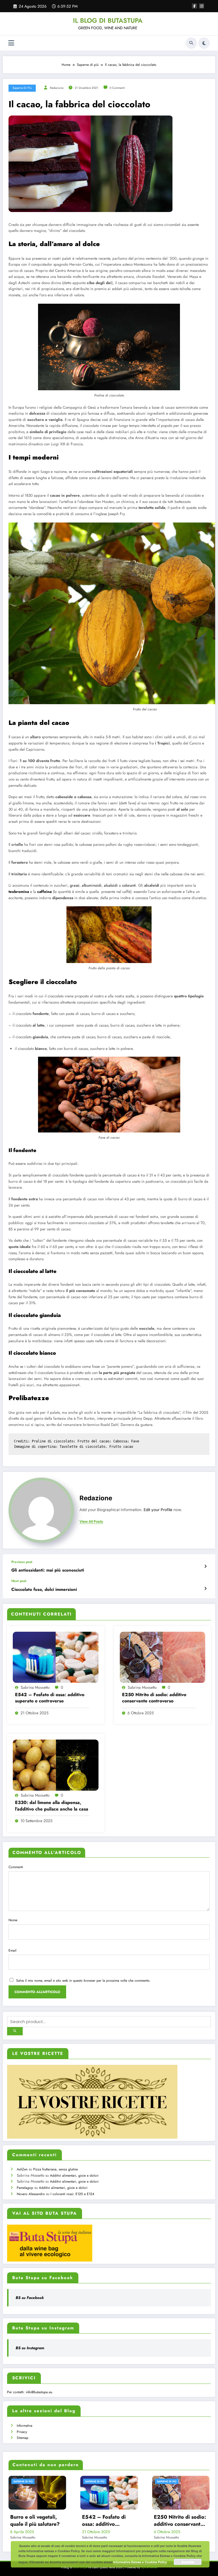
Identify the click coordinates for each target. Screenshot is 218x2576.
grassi (75, 885)
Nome (13, 1920)
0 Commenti (117, 88)
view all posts (91, 1522)
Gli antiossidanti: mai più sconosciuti (48, 1570)
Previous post (22, 1562)
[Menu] (11, 43)
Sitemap (23, 2438)
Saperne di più (22, 88)
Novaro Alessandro (31, 2194)
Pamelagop (25, 2188)
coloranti (129, 885)
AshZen (22, 2169)
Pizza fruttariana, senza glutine (55, 2169)
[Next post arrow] (205, 1589)
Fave (135, 1441)
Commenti (16, 1867)
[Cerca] (191, 43)
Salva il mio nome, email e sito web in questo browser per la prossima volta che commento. (83, 1981)
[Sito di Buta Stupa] (50, 2243)
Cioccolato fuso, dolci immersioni (44, 1590)
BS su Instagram (30, 2348)
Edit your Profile (158, 1510)
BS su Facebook (30, 2298)
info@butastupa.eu (39, 2392)
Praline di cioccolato (53, 1441)
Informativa (25, 2426)
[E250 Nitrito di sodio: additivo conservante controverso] (163, 1657)
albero (35, 737)
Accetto (188, 2562)
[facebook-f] (194, 6)
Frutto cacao (121, 1447)
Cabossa (120, 1441)
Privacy (22, 2432)
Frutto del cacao (93, 1441)
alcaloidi (111, 885)
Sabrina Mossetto (35, 1687)
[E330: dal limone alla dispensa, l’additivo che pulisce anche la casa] (56, 1765)
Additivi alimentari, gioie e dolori (74, 2176)
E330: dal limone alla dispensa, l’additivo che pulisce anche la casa (52, 1806)
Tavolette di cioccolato (82, 1447)
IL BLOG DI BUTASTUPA (108, 20)
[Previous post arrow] (205, 1566)
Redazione (57, 88)
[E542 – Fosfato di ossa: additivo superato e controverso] (56, 1657)
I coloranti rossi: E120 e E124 (72, 2194)
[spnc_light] (204, 43)
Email (12, 1950)
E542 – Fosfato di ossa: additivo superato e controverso (50, 1698)
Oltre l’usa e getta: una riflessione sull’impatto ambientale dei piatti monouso (190, 2521)
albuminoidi (92, 885)
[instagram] (202, 6)
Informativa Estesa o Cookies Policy (140, 2562)
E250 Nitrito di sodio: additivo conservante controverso (154, 1698)
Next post (19, 1581)
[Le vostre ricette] (92, 2101)
